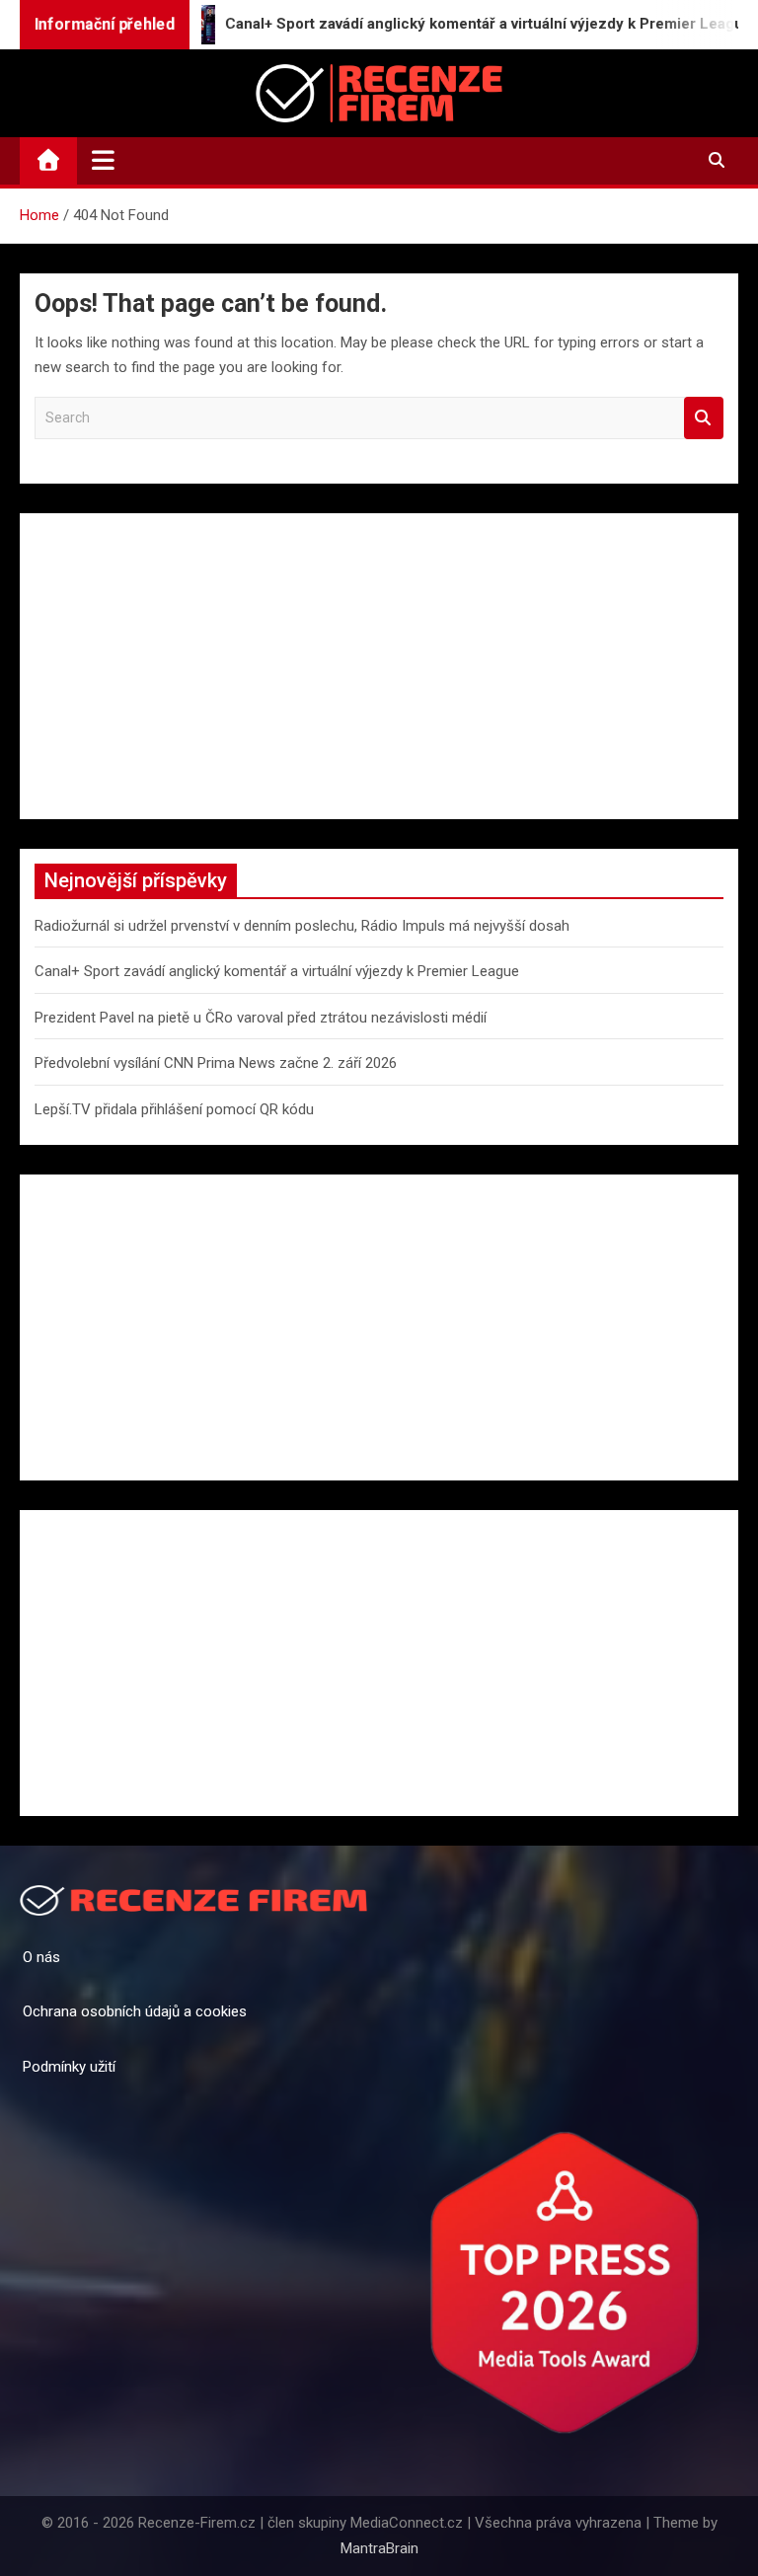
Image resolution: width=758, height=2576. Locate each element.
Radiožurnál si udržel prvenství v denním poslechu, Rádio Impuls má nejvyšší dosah (302, 926)
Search (704, 418)
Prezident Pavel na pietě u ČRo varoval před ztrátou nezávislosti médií (261, 1018)
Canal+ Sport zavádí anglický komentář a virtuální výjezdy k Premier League (277, 971)
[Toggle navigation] (103, 160)
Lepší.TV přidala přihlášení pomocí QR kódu (174, 1109)
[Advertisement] (379, 666)
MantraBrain (379, 2548)
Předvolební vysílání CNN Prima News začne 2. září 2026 (216, 1063)
